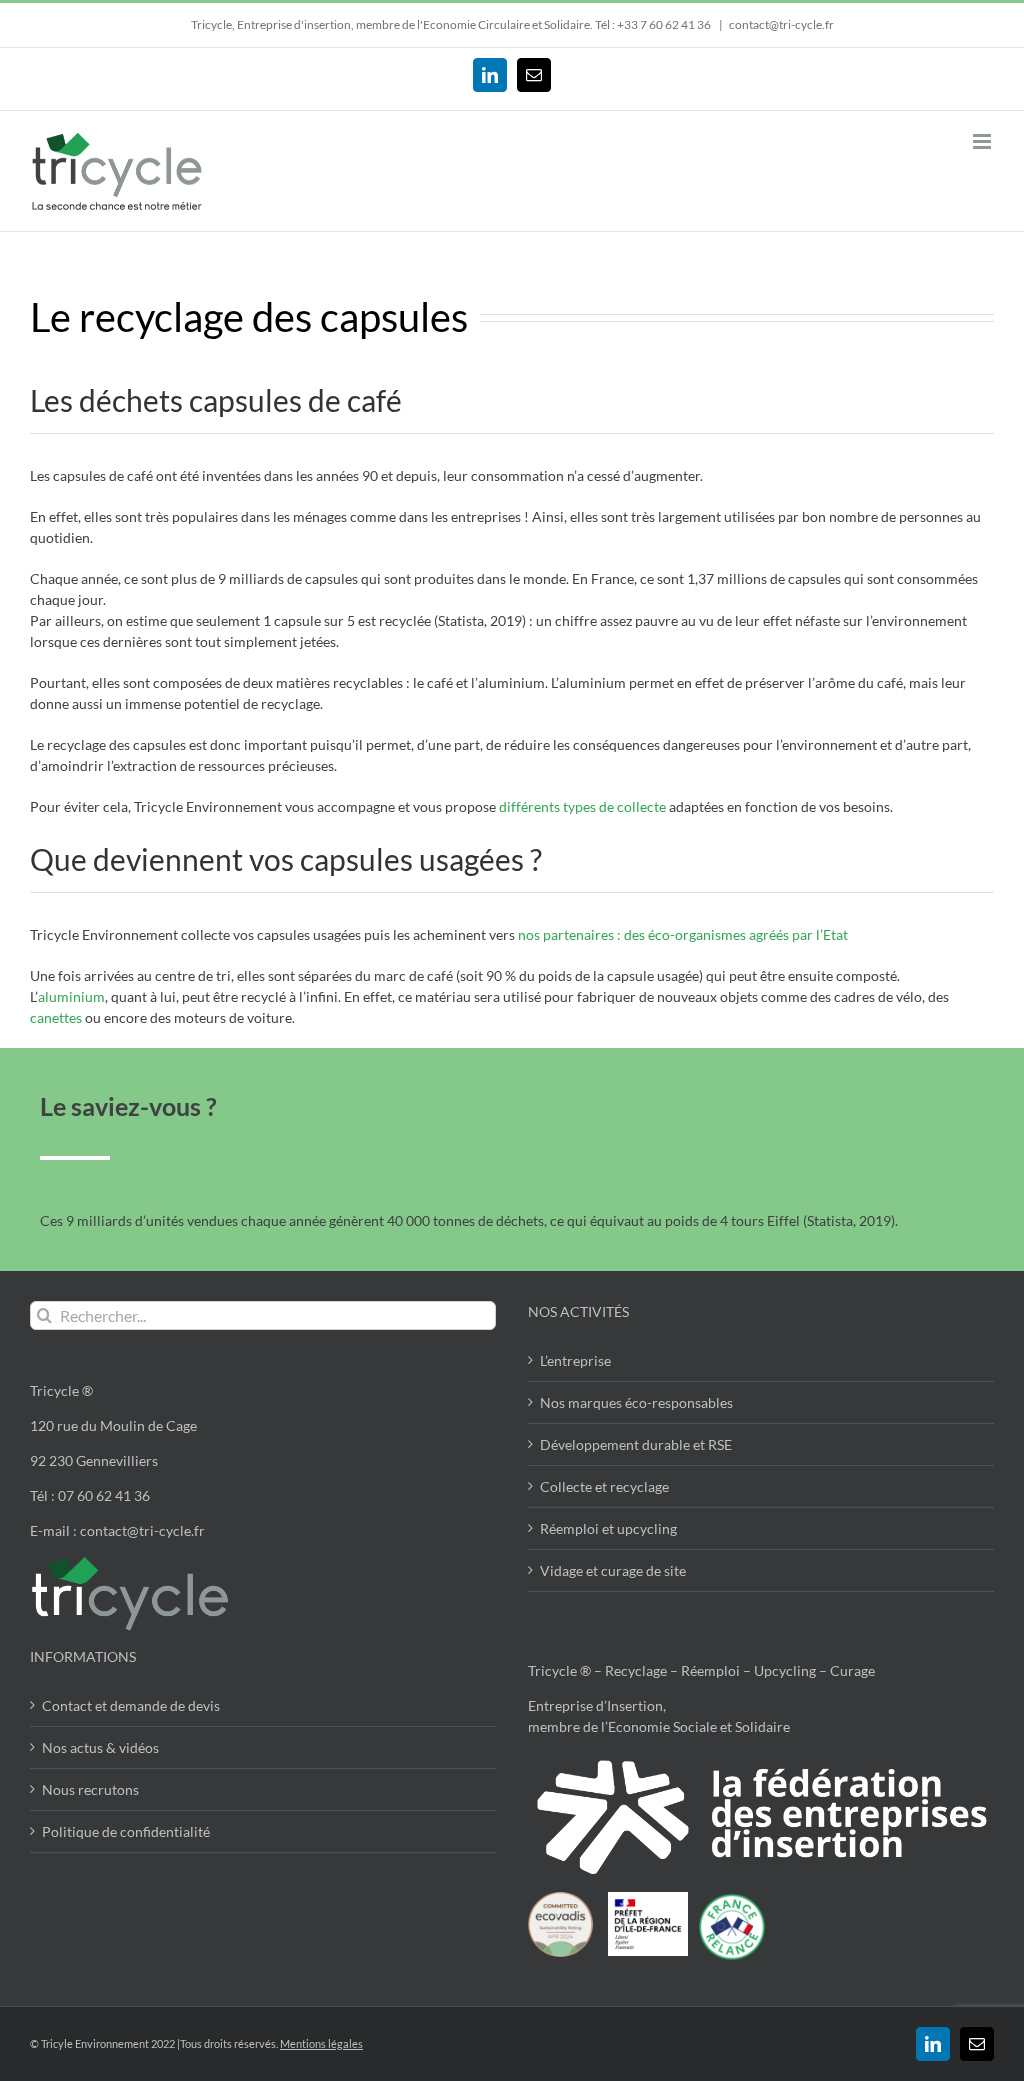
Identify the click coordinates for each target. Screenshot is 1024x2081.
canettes (56, 1017)
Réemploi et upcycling (608, 1528)
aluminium (71, 996)
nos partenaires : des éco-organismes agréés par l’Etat (683, 934)
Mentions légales (321, 2043)
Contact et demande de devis (131, 1705)
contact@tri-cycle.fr (781, 24)
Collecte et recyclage (604, 1486)
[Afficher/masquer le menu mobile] (983, 141)
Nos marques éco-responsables (636, 1402)
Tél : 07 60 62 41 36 (90, 1495)
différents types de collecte (582, 806)
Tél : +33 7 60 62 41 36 (654, 24)
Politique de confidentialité (126, 1831)
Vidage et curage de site (613, 1570)
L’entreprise (575, 1360)
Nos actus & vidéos (100, 1747)
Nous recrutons (90, 1789)
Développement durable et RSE (636, 1444)
